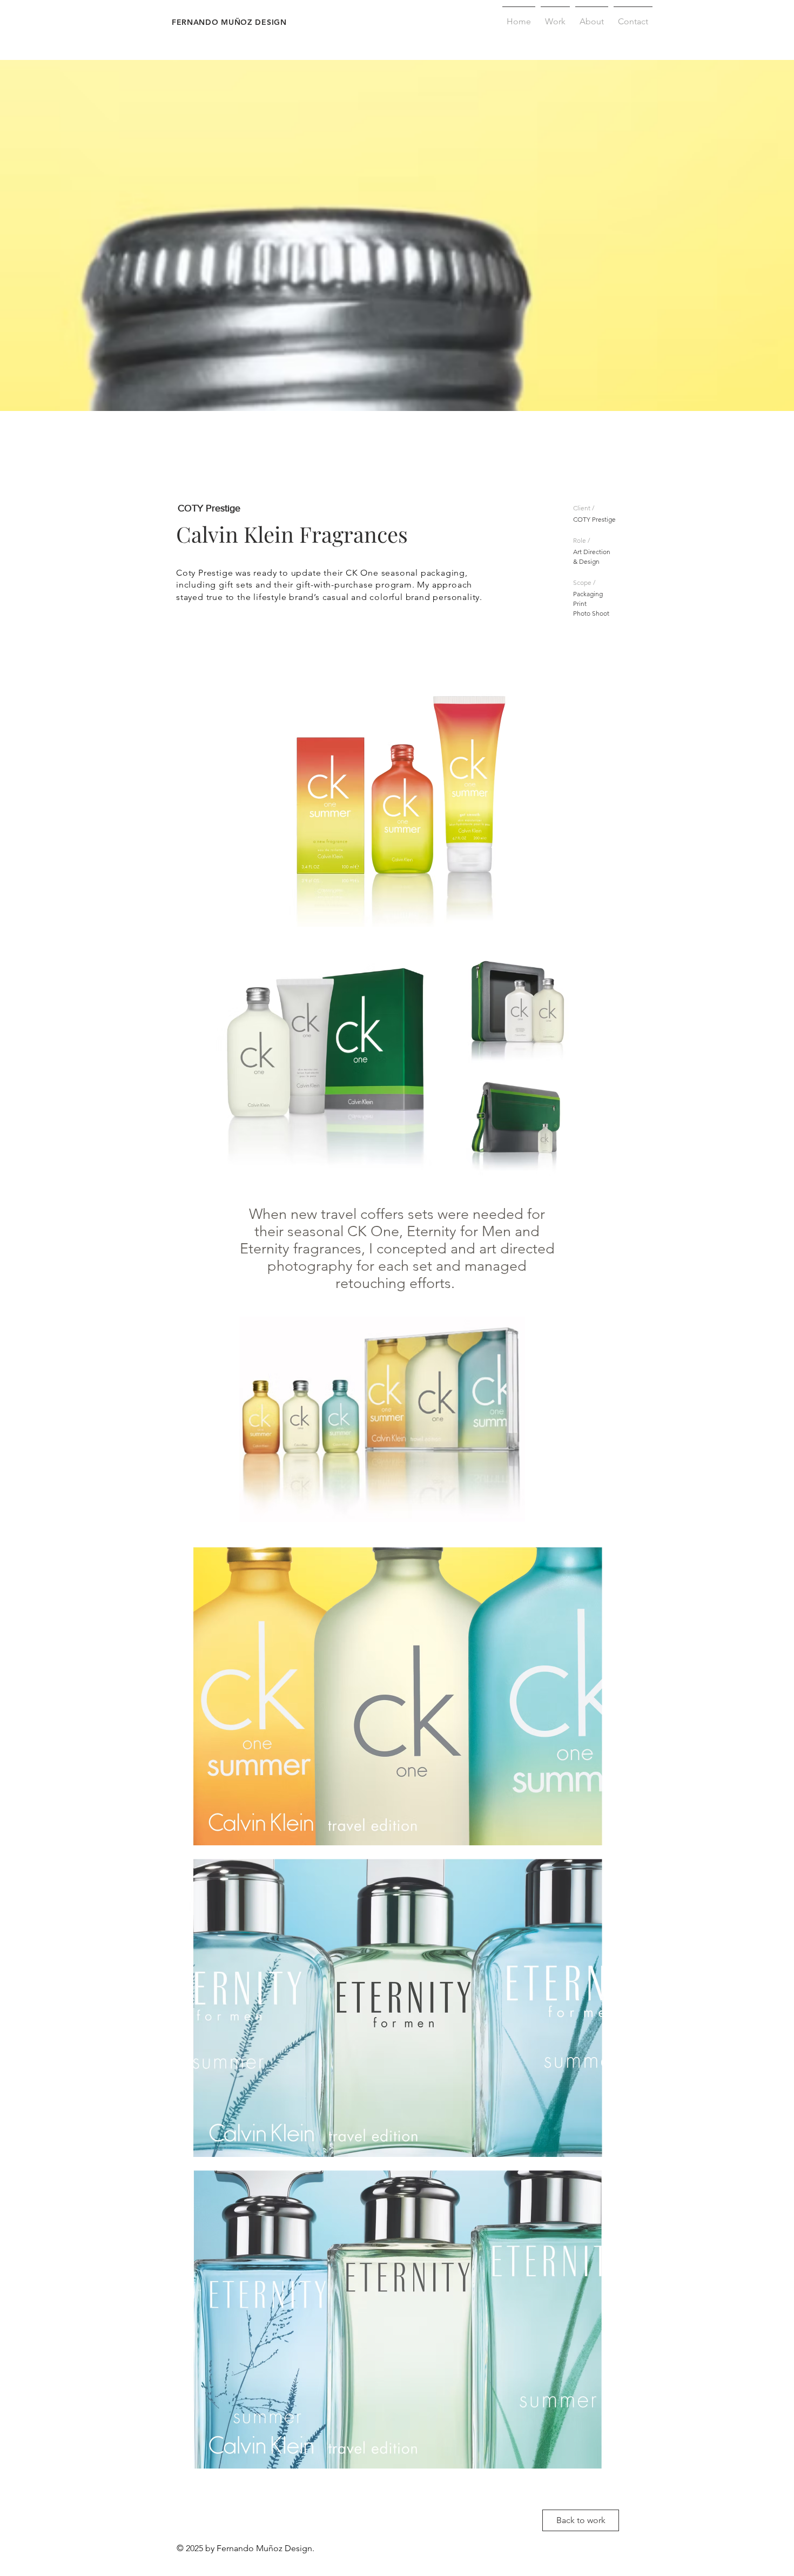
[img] (398, 804)
